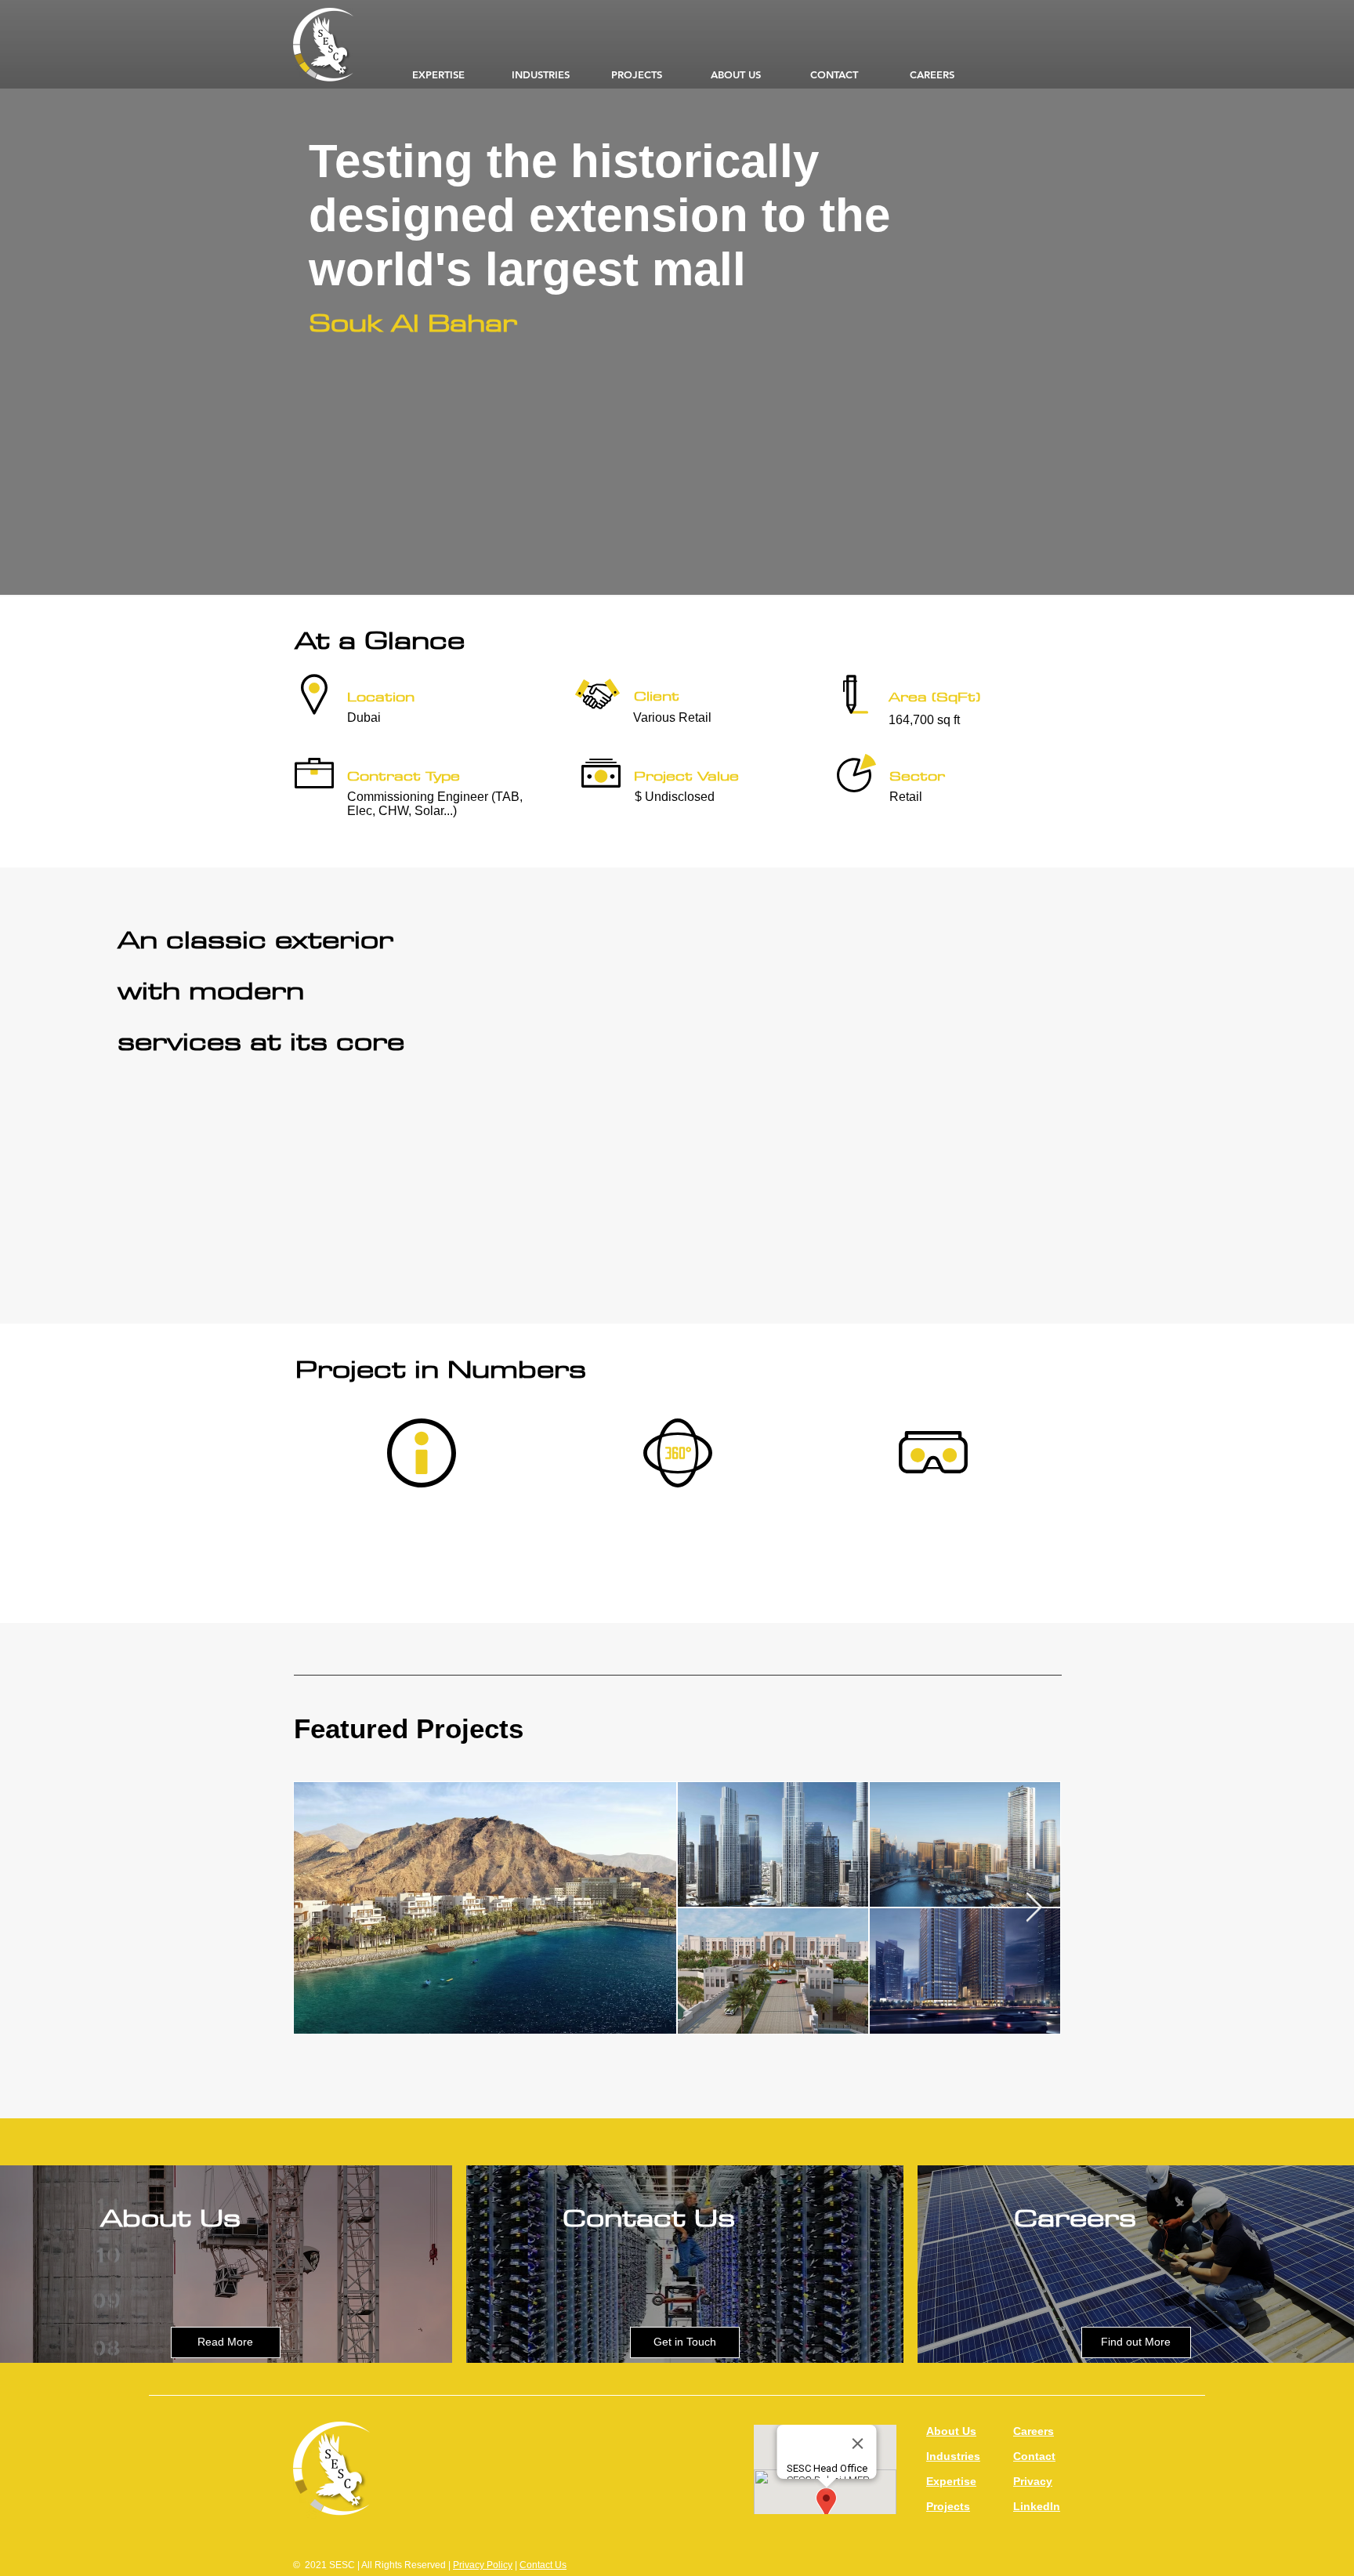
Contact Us (543, 2565)
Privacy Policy (483, 2565)
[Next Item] (1034, 1908)
